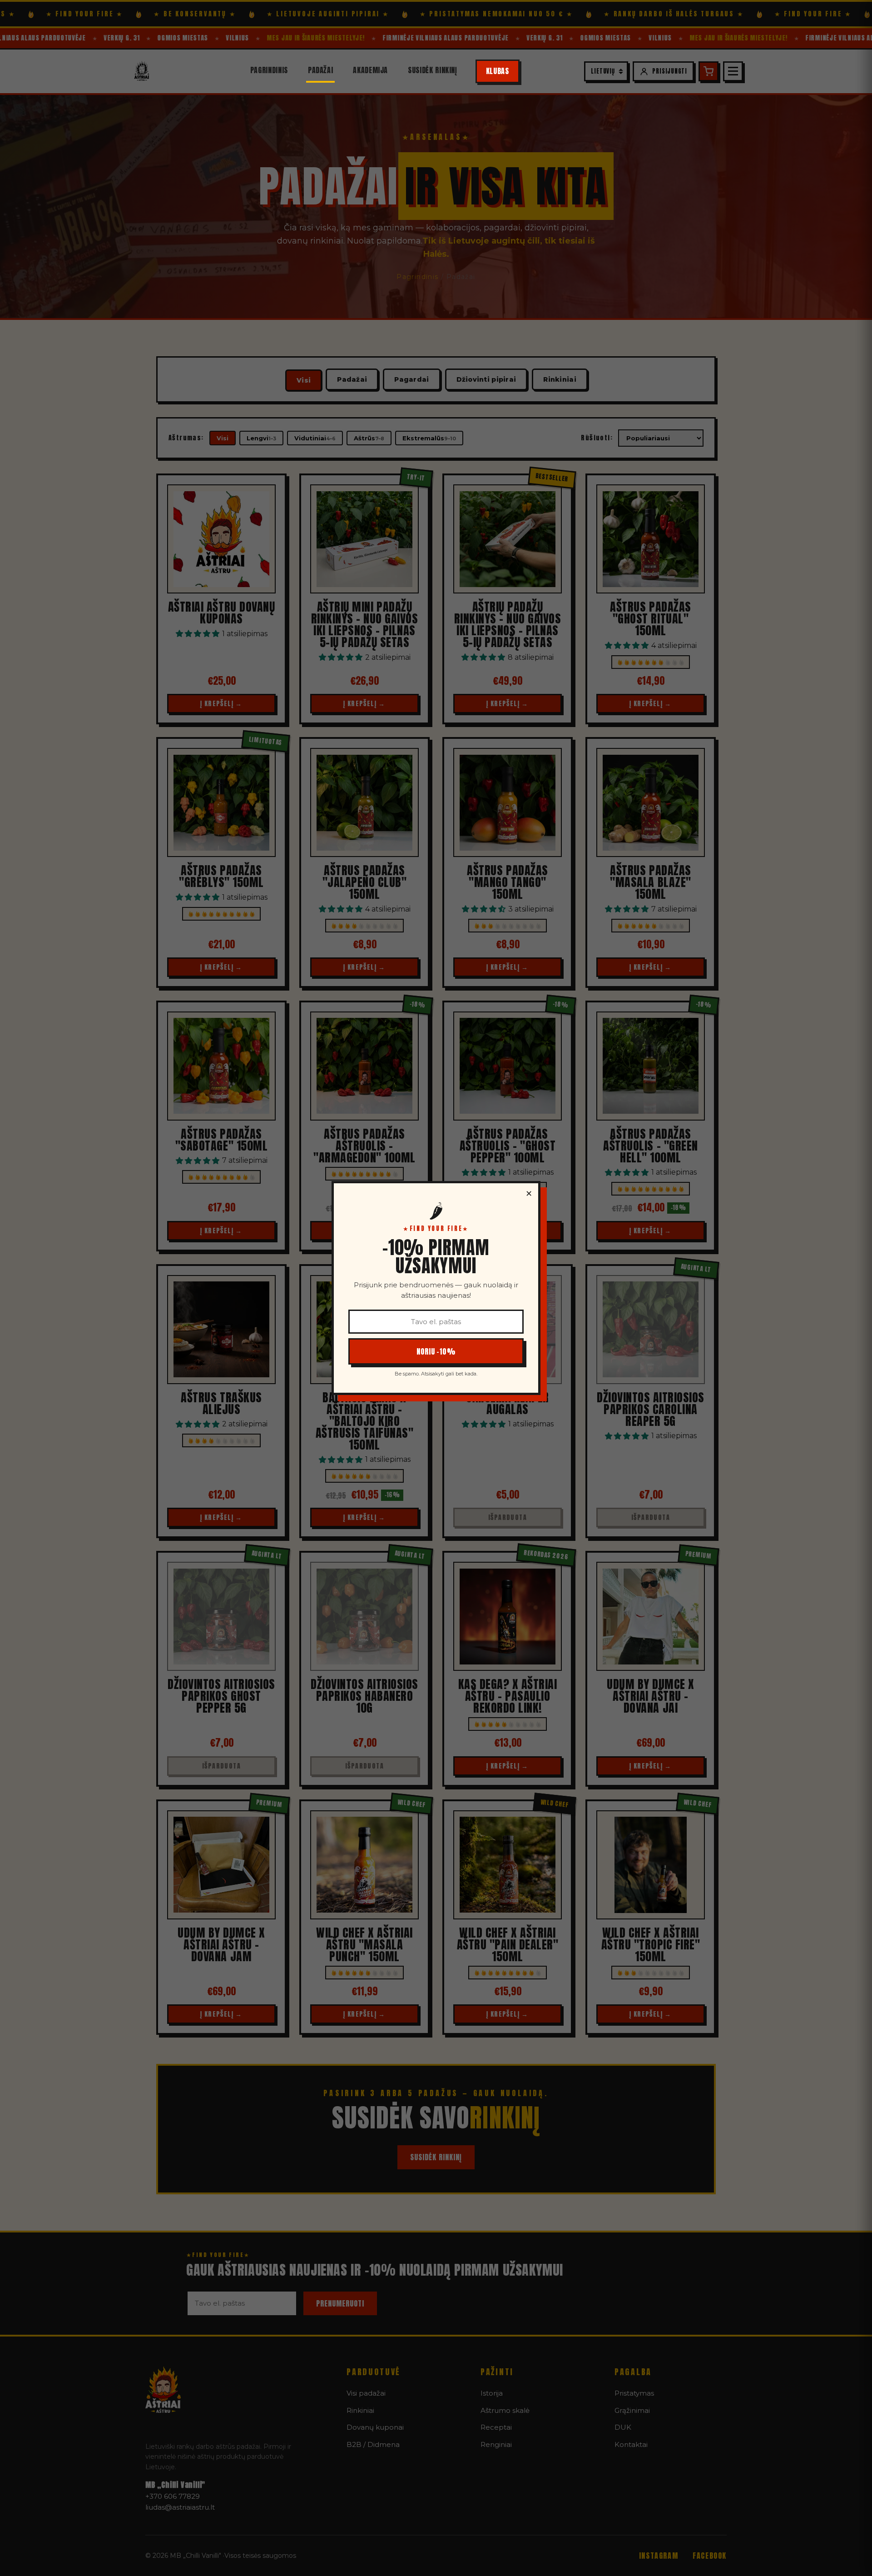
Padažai (320, 70)
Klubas (498, 71)
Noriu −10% (436, 1351)
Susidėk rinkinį (433, 70)
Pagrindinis (269, 70)
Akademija (370, 70)
